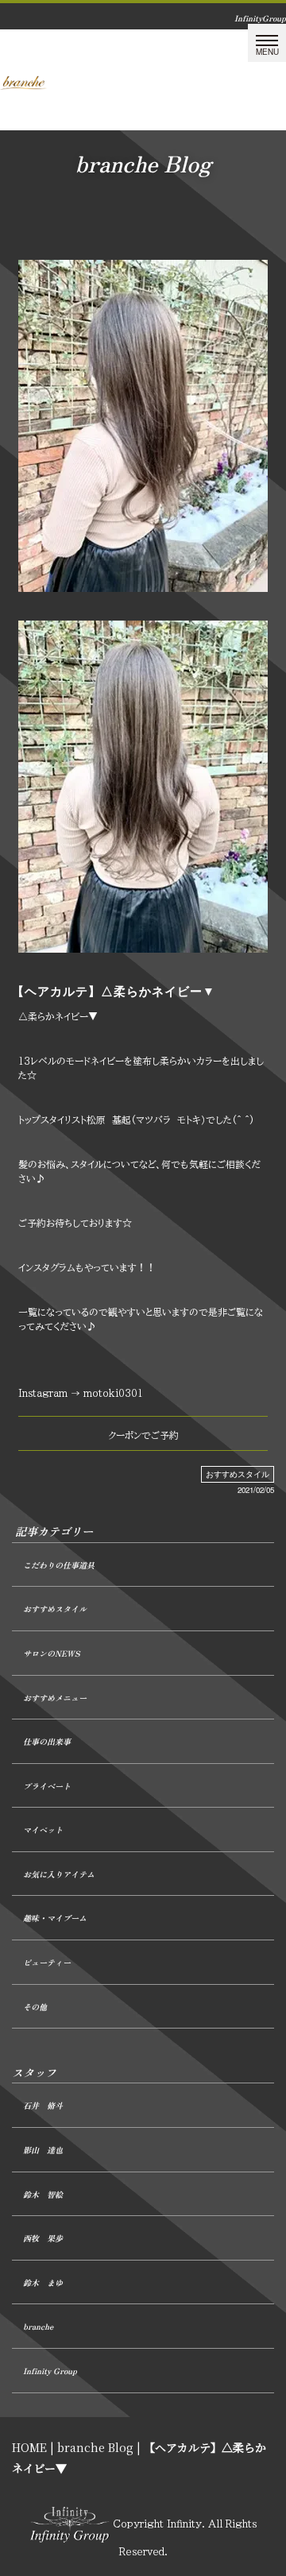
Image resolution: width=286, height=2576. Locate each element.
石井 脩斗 (43, 2105)
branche (38, 2326)
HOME (29, 2447)
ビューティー (47, 1962)
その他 (35, 2007)
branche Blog (95, 2447)
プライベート (47, 1786)
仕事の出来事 (47, 1741)
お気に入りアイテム (59, 1874)
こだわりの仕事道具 (59, 1565)
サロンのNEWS (51, 1653)
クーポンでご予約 (143, 1435)
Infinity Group (50, 2371)
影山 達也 (43, 2150)
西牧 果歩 (43, 2238)
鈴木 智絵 (43, 2194)
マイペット (43, 1830)
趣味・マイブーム (55, 1918)
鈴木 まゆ (43, 2282)
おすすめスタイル (238, 1474)
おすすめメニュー (55, 1698)
